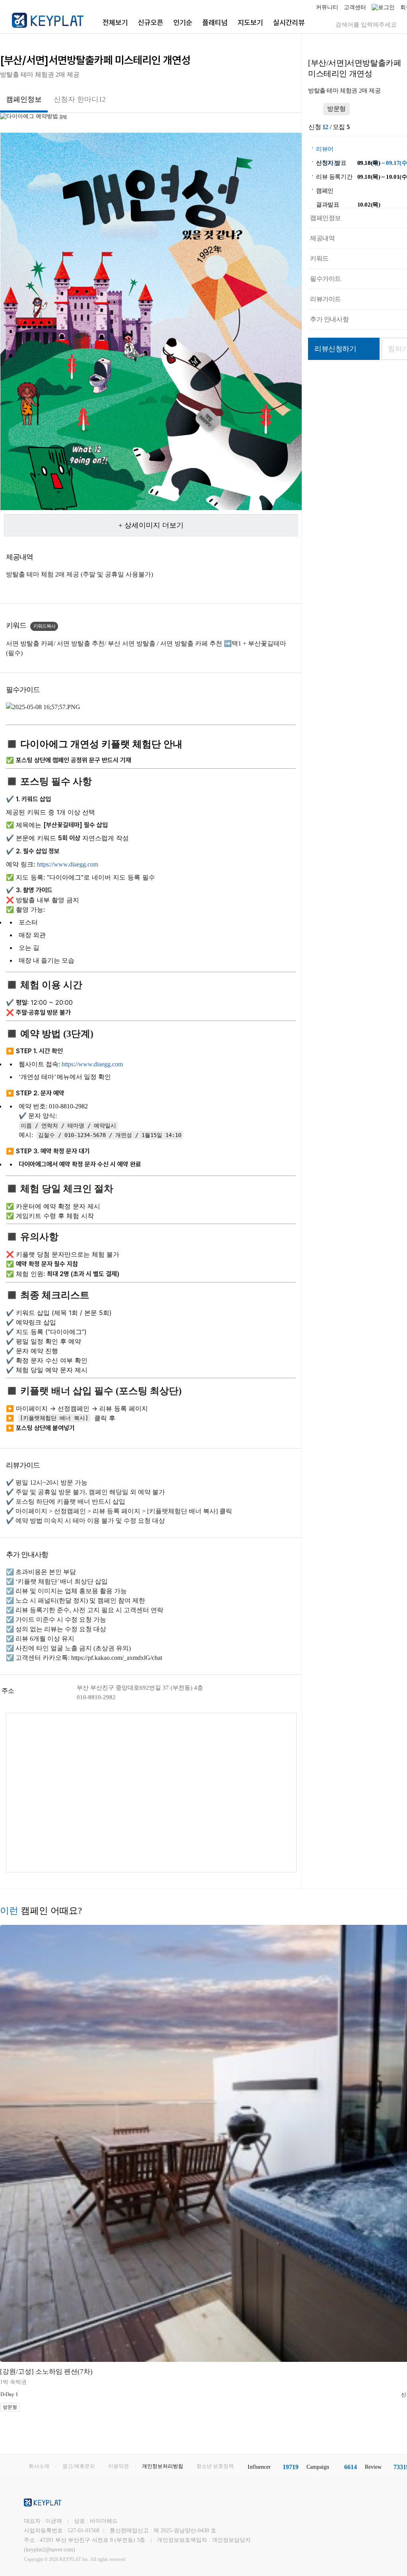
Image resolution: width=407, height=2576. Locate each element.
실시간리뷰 (289, 22)
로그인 (386, 7)
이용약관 (118, 2466)
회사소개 (39, 2466)
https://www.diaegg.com (68, 864)
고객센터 (355, 7)
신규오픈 (151, 22)
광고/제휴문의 (79, 2466)
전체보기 (115, 22)
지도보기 (250, 22)
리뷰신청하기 (335, 349)
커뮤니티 (327, 7)
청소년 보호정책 (215, 2466)
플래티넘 (215, 22)
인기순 (183, 22)
